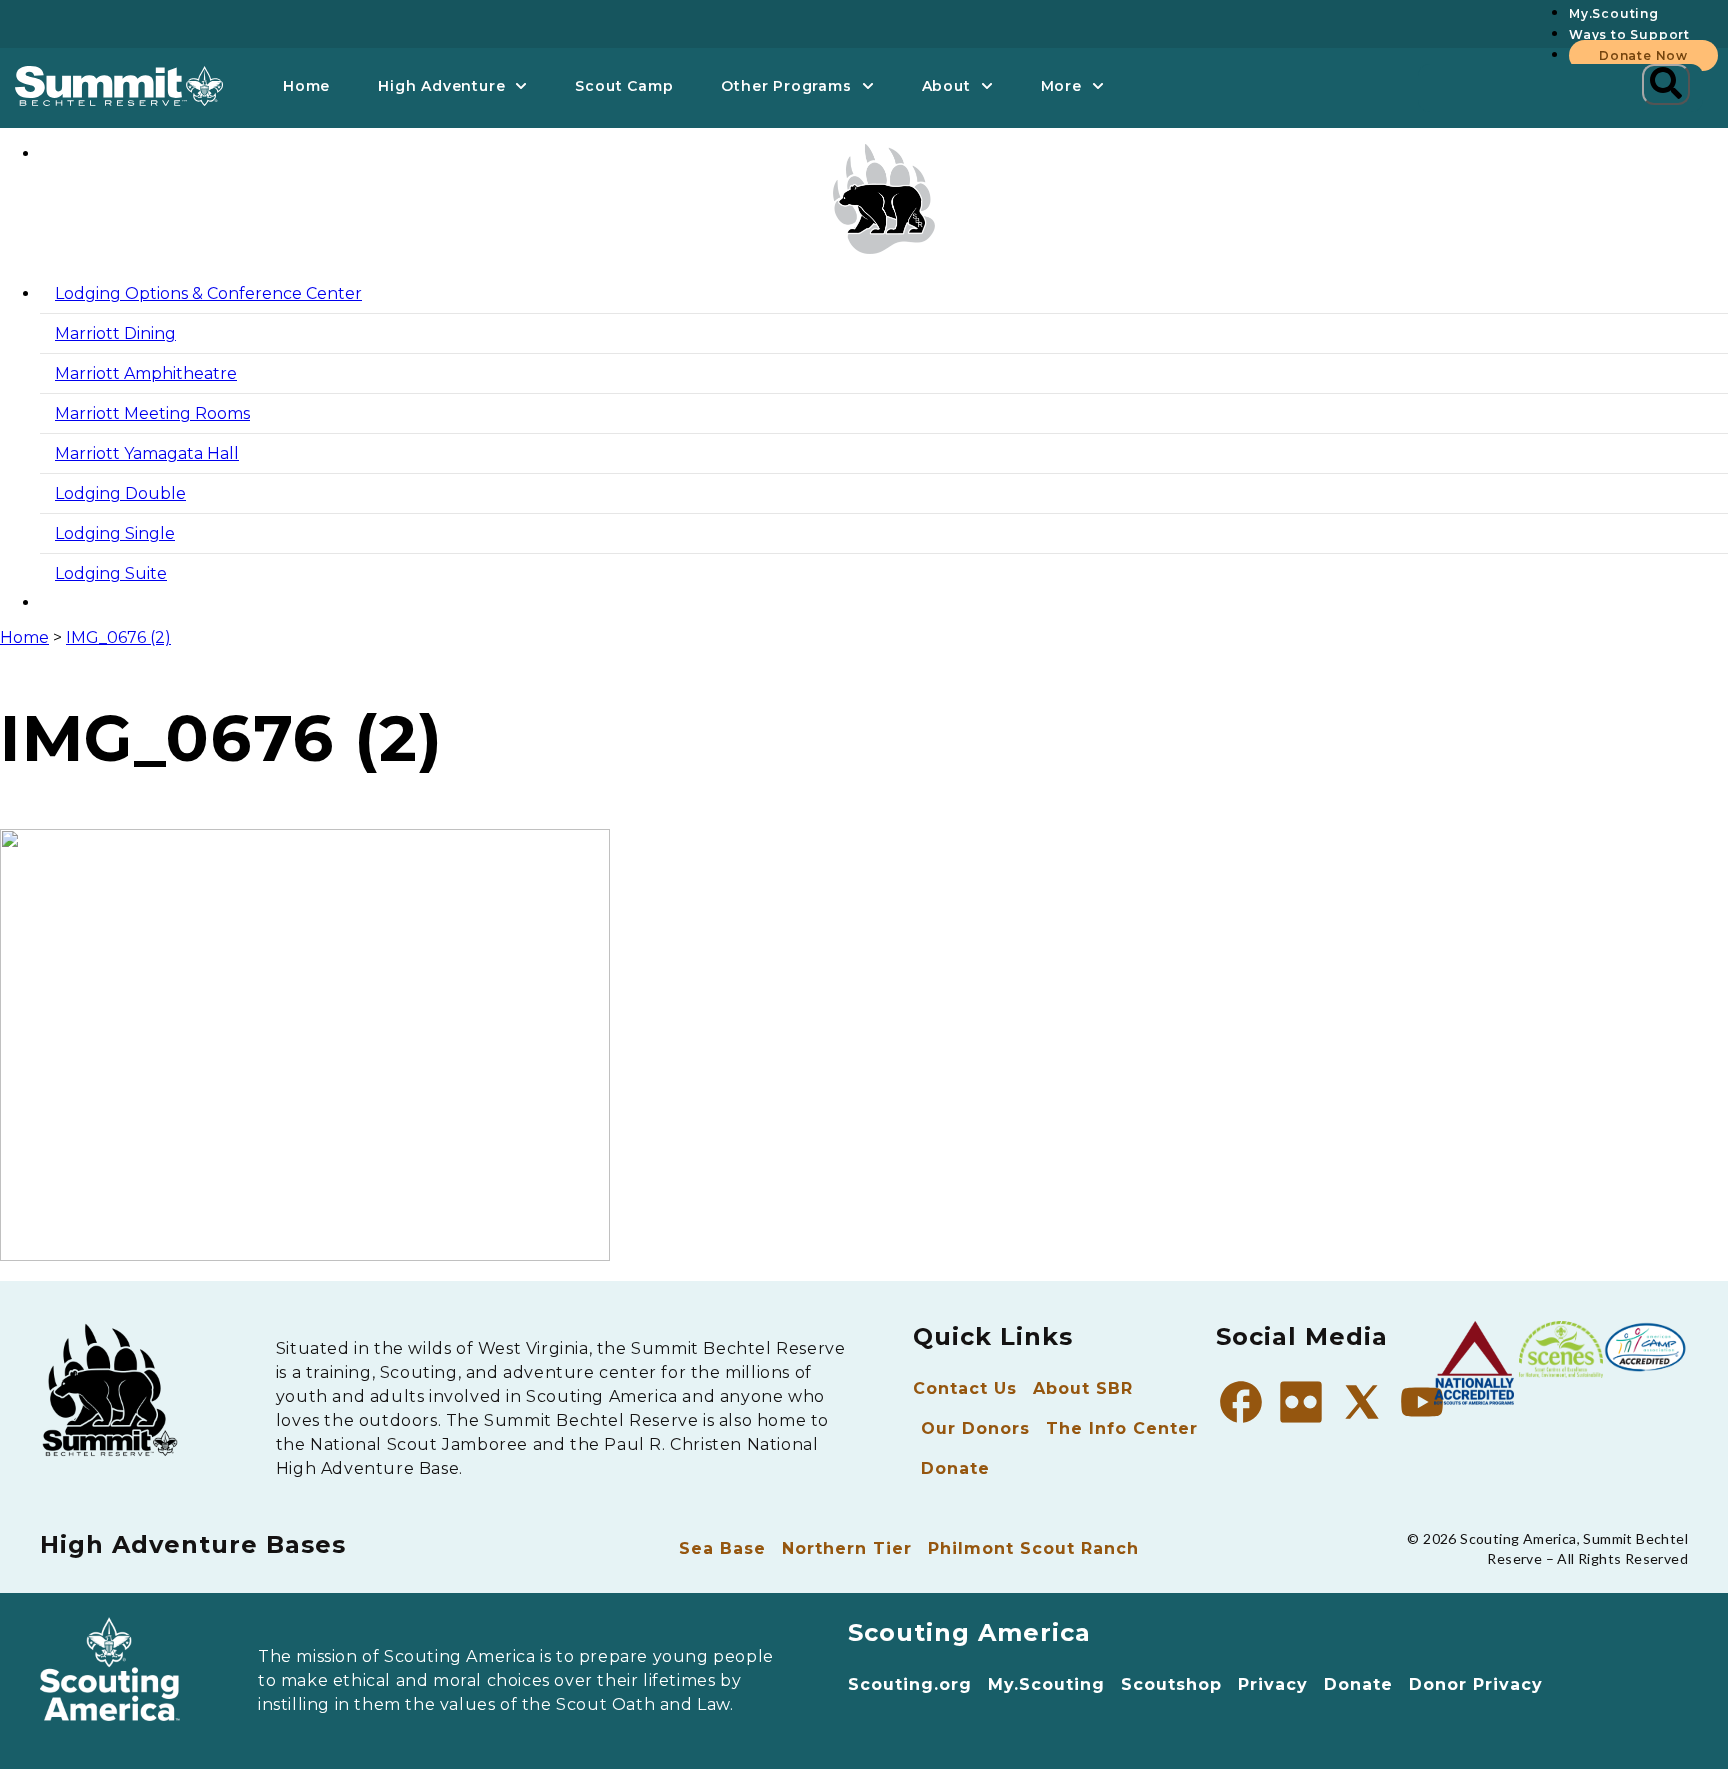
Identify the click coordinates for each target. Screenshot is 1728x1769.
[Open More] (1098, 86)
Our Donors (975, 1428)
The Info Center (1122, 1428)
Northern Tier (847, 1548)
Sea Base (722, 1548)
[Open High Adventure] (521, 86)
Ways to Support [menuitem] (1629, 34)
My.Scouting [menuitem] (1614, 13)
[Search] (1666, 84)
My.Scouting (1046, 1684)
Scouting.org (910, 1684)
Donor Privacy (1476, 1684)
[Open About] (987, 86)
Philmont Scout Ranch (1033, 1548)
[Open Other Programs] (868, 86)
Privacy (1273, 1684)
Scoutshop (1171, 1684)
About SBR (1083, 1388)
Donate (955, 1468)
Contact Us (965, 1388)
